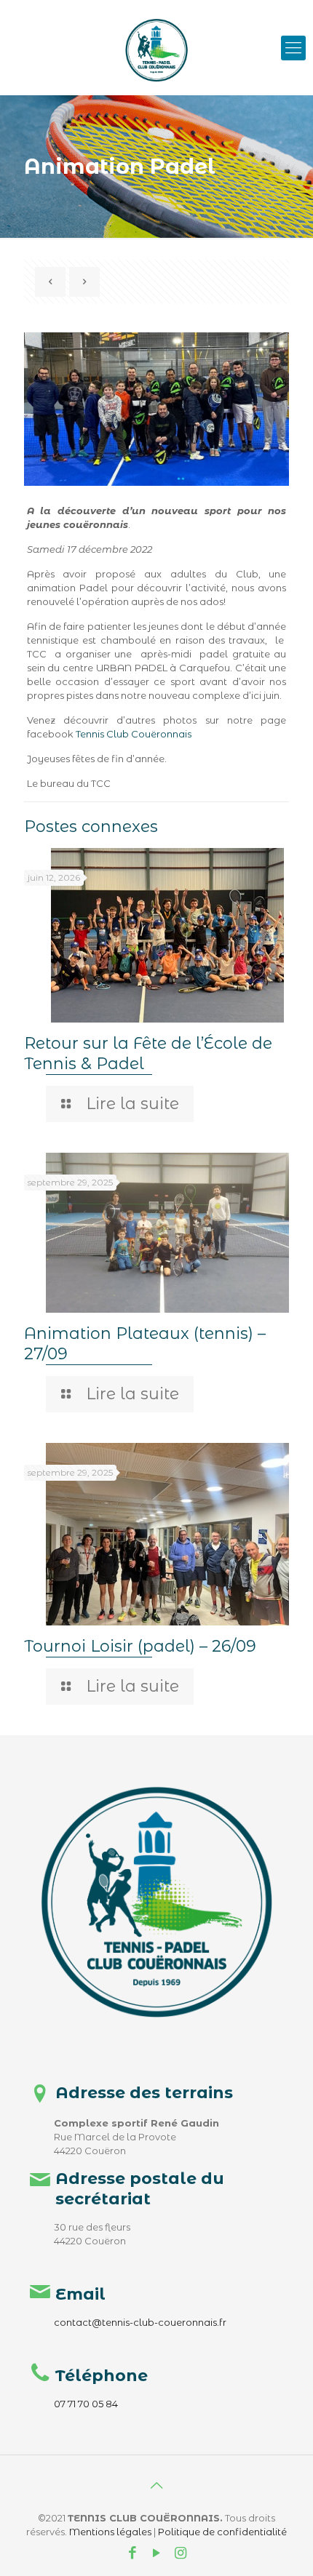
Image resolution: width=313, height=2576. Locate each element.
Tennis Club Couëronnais (134, 734)
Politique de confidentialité (222, 2532)
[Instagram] (180, 2554)
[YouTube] (157, 2554)
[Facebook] (133, 2554)
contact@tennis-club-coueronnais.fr (140, 2322)
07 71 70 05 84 (86, 2404)
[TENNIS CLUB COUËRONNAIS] (156, 22)
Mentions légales (110, 2532)
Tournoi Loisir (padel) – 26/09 (140, 1646)
